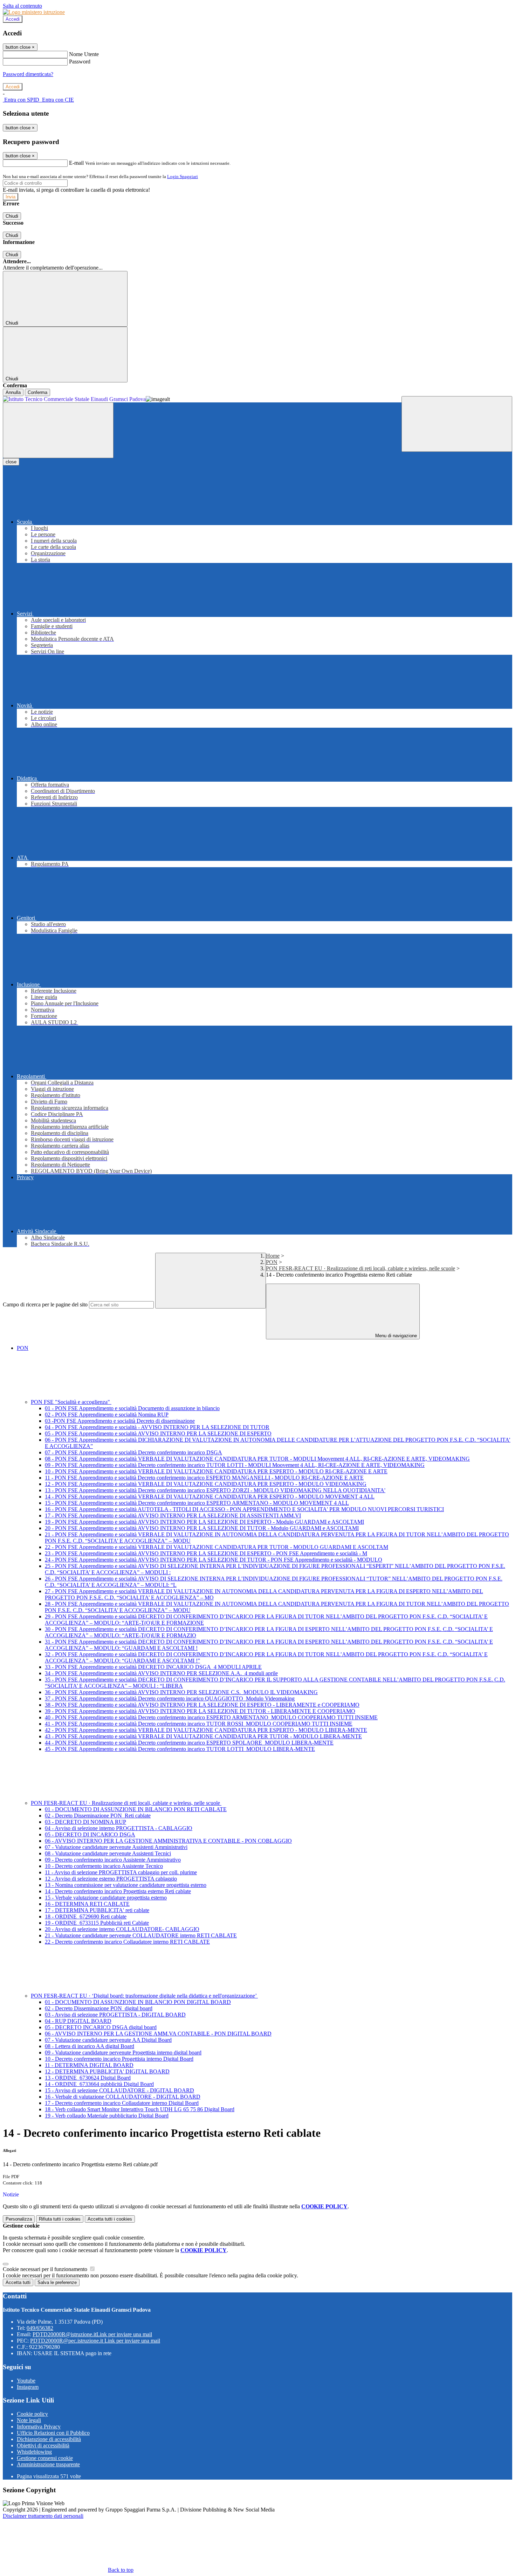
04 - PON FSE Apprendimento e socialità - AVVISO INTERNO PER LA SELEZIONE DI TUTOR (157, 1427)
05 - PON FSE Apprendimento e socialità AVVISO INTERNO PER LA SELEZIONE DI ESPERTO (158, 1433)
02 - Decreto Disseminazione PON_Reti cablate (98, 1816)
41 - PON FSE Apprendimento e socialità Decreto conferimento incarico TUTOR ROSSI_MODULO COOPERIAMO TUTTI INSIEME (199, 1724)
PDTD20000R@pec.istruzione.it (95, 2341)
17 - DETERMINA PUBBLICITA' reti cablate (97, 1910)
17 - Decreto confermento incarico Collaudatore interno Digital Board (122, 2103)
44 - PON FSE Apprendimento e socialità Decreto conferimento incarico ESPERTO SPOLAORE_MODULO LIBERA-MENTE (189, 1743)
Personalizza (19, 2219)
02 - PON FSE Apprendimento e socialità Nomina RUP (107, 1415)
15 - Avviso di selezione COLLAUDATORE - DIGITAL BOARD (119, 2090)
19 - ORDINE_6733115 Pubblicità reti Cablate (97, 1923)
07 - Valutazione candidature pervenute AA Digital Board (108, 2040)
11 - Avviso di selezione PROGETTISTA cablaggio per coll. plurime (121, 1872)
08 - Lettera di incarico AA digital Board (90, 2046)
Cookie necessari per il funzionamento (46, 2269)
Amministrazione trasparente (48, 2464)
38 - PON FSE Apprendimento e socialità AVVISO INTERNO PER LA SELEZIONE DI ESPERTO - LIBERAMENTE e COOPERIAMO (202, 1705)
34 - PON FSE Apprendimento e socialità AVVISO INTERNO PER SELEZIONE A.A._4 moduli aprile (161, 1673)
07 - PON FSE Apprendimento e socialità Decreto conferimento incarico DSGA (133, 1452)
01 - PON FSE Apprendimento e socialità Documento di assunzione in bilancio (132, 1408)
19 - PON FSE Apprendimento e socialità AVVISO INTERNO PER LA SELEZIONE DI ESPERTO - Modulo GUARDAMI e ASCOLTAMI (204, 1522)
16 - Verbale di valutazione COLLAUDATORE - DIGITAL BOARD (123, 2097)
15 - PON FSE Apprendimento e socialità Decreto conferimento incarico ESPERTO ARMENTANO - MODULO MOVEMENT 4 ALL (197, 1503)
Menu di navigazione (395, 1336)
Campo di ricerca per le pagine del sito (45, 1304)
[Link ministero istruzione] (34, 12)
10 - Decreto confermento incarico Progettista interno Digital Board (119, 2059)
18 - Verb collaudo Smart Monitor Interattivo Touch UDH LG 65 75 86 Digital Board (140, 2109)
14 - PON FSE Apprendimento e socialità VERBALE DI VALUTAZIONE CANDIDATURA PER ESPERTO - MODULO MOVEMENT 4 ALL (210, 1497)
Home (273, 1256)
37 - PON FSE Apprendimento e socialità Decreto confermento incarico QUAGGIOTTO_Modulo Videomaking (170, 1698)
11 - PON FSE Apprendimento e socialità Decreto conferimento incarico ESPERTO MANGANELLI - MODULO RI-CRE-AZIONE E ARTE (204, 1478)
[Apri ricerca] (457, 424)
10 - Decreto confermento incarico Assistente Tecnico (104, 1866)
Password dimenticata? (28, 74)
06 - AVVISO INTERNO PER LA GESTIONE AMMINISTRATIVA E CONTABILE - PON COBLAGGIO (168, 1841)
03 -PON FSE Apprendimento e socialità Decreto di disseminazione (120, 1421)
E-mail (76, 163)
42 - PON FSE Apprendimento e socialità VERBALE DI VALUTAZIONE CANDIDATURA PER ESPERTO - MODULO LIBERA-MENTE (206, 1730)
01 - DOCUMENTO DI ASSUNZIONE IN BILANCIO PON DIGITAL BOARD (138, 2002)
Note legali (29, 2420)
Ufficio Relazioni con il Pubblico (53, 2433)
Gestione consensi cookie (45, 2458)
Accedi (13, 19)
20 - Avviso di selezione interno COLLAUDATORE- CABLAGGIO (122, 1929)
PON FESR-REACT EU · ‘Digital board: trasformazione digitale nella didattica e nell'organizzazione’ (144, 1996)
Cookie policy (32, 2414)
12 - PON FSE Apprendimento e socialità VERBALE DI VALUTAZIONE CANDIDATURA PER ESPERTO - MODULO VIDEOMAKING (206, 1484)
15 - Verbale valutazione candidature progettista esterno (106, 1898)
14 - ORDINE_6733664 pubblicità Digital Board (99, 2084)
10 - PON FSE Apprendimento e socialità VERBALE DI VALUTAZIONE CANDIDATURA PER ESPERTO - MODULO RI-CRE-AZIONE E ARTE (216, 1471)
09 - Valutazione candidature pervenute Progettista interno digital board (123, 2052)
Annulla (13, 392)
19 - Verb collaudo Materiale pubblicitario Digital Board (107, 2116)
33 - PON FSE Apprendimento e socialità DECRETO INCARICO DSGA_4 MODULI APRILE (153, 1667)
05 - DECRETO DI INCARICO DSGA (90, 1834)
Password (80, 62)
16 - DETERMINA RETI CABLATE (87, 1904)
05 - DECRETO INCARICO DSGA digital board (101, 2027)
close (11, 462)
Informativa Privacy (39, 2427)
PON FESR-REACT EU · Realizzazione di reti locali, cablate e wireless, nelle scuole (360, 1268)
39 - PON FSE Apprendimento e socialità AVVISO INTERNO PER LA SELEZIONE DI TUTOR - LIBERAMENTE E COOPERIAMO (200, 1711)
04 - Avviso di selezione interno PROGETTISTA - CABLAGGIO (119, 1828)
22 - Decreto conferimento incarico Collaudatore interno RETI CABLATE (127, 1942)
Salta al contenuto (22, 6)
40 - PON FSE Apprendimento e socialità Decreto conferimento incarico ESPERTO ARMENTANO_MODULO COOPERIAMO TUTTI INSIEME (211, 1717)
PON (272, 1262)
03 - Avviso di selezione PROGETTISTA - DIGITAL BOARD (115, 2015)
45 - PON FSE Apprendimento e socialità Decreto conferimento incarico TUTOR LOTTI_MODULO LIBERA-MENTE (180, 1749)
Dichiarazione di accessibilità (49, 2439)
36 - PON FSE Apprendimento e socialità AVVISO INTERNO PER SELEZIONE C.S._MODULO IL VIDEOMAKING (181, 1692)
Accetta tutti (110, 2219)
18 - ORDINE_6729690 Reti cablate (86, 1916)
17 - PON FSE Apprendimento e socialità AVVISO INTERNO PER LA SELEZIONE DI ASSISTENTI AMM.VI (173, 1515)
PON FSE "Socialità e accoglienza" (71, 1402)
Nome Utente (84, 54)
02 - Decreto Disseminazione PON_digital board (99, 2008)
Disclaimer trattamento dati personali (43, 2516)
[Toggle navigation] (58, 430)
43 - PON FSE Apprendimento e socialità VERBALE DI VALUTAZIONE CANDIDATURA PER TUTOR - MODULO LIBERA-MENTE (203, 1736)
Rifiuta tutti (60, 2219)
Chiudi (12, 216)
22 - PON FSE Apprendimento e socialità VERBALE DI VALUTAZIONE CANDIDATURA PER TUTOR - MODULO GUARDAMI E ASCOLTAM (217, 1547)
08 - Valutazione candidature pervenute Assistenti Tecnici (108, 1853)
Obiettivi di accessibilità (43, 2445)
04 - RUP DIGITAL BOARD (78, 2021)
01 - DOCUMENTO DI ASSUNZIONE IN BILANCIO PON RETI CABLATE (136, 1809)
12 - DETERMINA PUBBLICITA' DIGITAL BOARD (107, 2071)
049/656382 (40, 2328)
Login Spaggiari (183, 176)
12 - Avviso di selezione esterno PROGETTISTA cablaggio (111, 1879)
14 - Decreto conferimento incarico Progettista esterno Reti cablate (118, 1891)
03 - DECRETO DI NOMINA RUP (85, 1822)
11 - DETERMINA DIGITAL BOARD (89, 2065)
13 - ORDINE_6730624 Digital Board (88, 2078)
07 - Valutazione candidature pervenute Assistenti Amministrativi (116, 1847)
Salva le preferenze (57, 2282)
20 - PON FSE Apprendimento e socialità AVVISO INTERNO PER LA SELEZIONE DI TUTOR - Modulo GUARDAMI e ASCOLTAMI (202, 1528)
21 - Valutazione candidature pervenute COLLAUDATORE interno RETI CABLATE (141, 1935)
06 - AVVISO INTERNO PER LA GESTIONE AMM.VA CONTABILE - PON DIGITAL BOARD (158, 2034)
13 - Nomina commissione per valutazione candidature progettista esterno (126, 1885)
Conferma (37, 392)
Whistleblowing (34, 2452)
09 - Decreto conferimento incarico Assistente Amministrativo (113, 1860)
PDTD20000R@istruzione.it (92, 2334)
